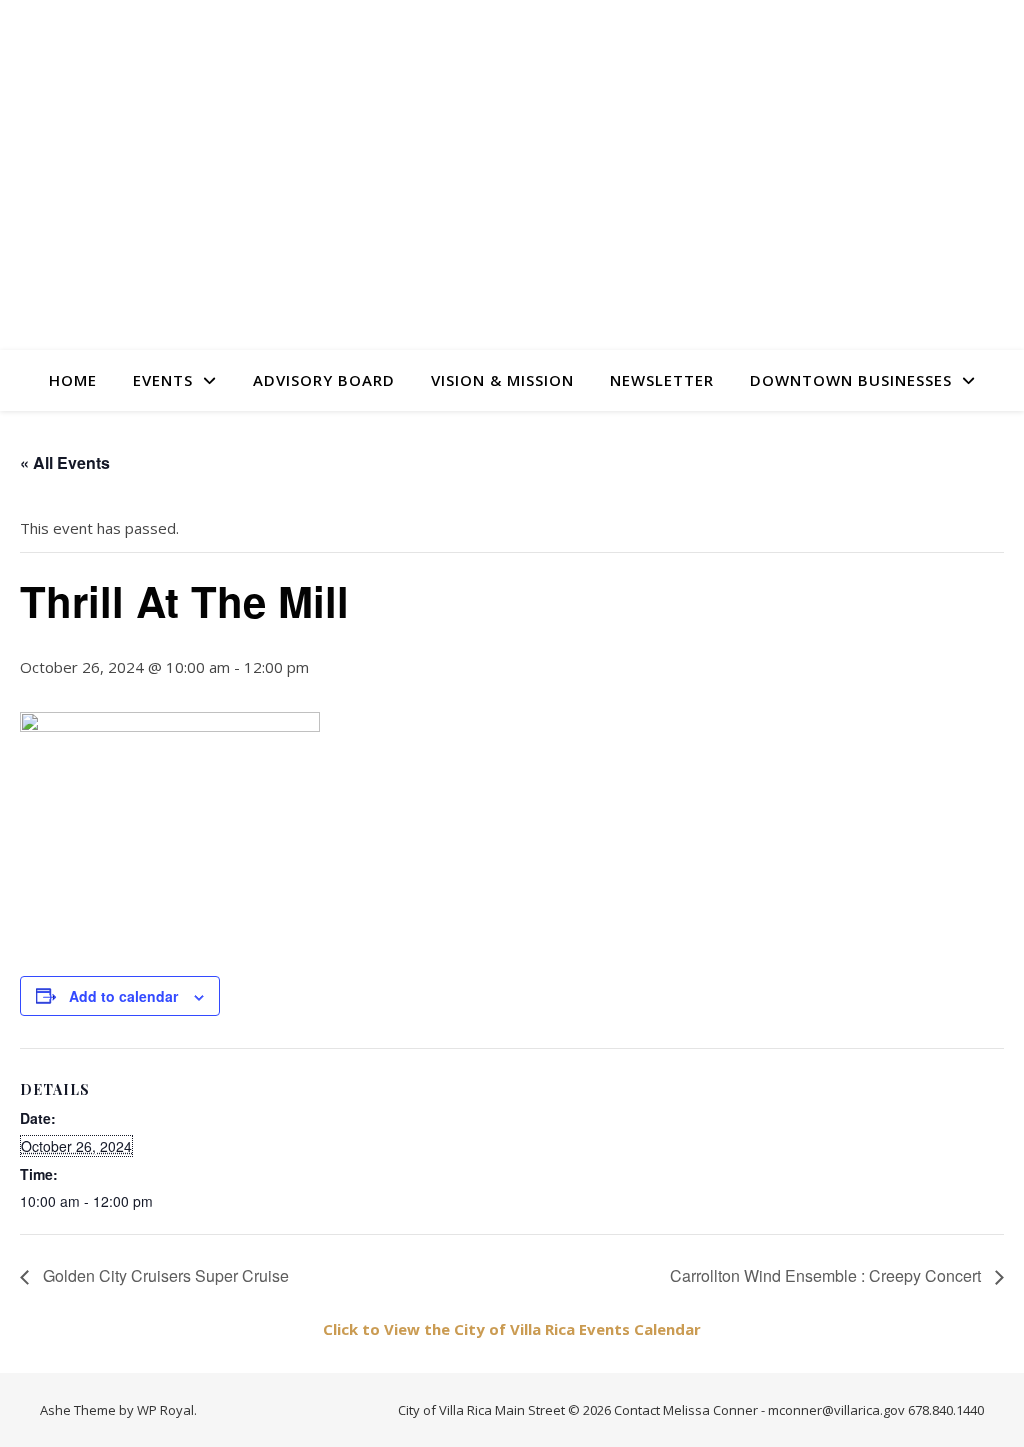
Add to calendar (123, 996)
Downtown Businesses (851, 380)
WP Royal (165, 1410)
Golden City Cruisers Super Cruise (164, 1275)
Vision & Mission (502, 380)
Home (73, 380)
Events (163, 380)
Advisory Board (324, 380)
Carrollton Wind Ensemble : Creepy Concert (827, 1275)
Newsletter (662, 380)
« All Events (65, 462)
